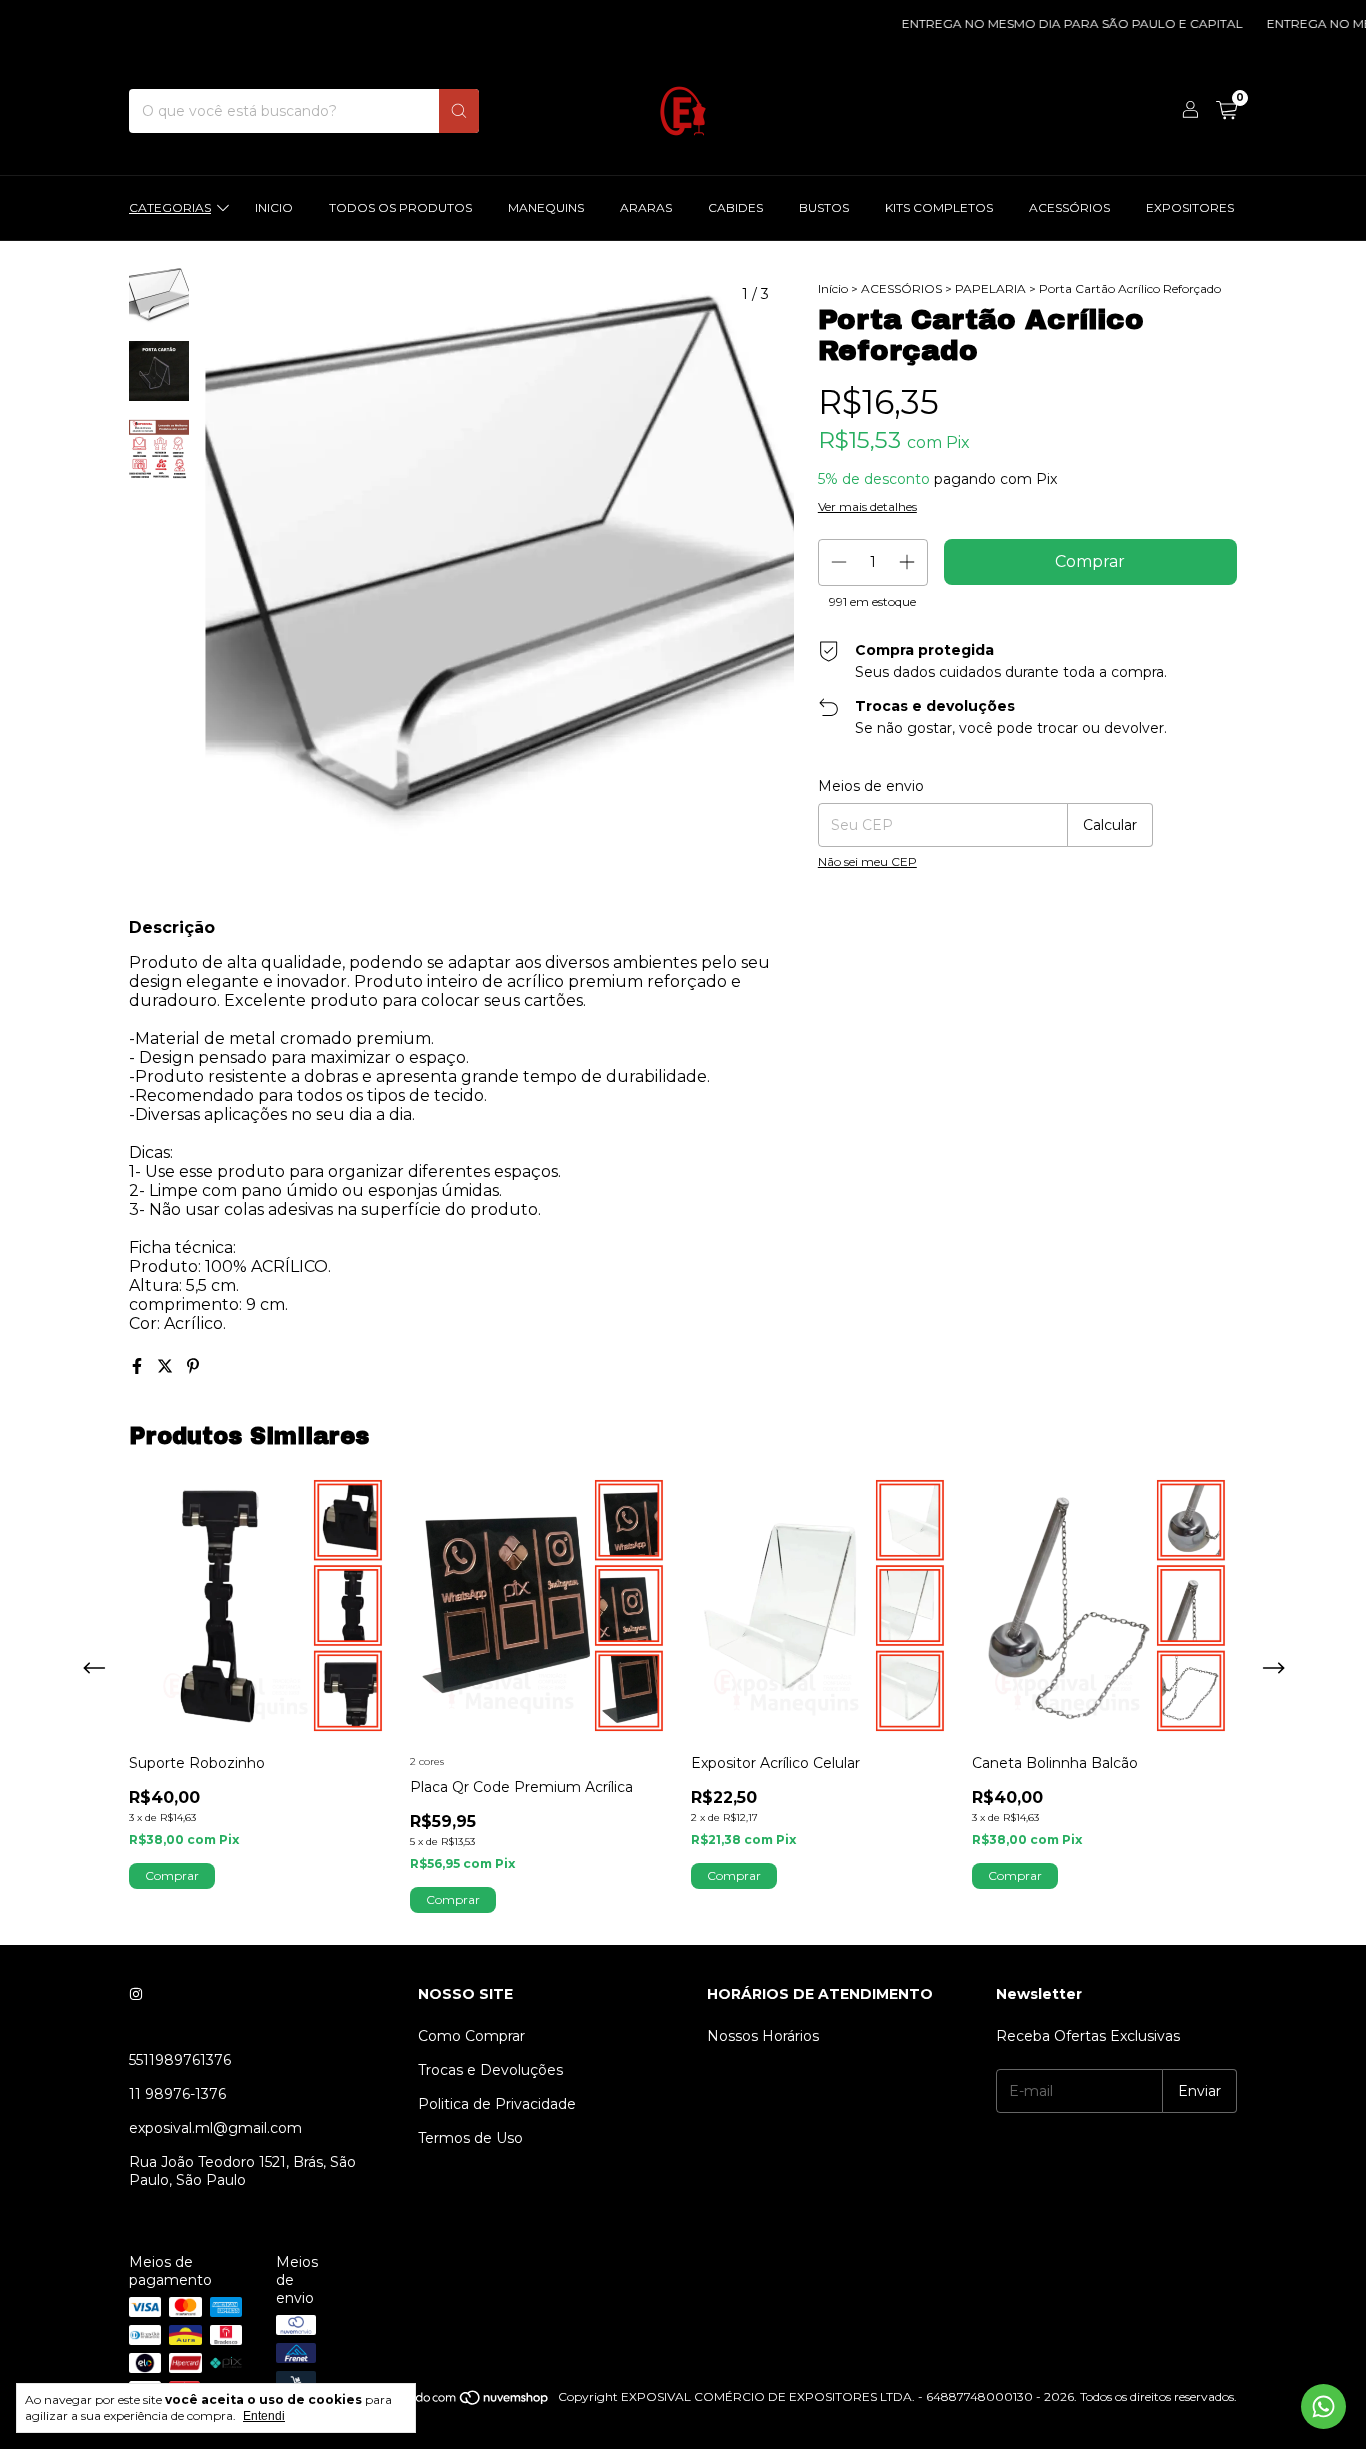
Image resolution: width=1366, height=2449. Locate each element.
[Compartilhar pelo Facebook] (139, 1366)
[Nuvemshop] (473, 2401)
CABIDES (735, 207)
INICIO (274, 207)
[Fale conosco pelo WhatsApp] (1323, 2406)
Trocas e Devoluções (490, 2070)
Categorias (170, 207)
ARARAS (646, 207)
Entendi (264, 2416)
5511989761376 (180, 2060)
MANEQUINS (546, 207)
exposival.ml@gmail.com (215, 2128)
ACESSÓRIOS (1069, 207)
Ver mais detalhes (867, 506)
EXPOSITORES (1190, 207)
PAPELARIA (990, 288)
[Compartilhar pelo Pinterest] (193, 1366)
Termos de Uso (470, 2138)
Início (833, 288)
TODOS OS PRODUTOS (400, 207)
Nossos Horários (763, 2036)
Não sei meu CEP (867, 861)
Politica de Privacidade (497, 2104)
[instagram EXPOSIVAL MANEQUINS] (136, 1994)
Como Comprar (471, 2036)
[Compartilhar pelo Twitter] (167, 1366)
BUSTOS (824, 207)
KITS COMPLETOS (939, 207)
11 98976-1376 (177, 2094)
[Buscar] (459, 111)
